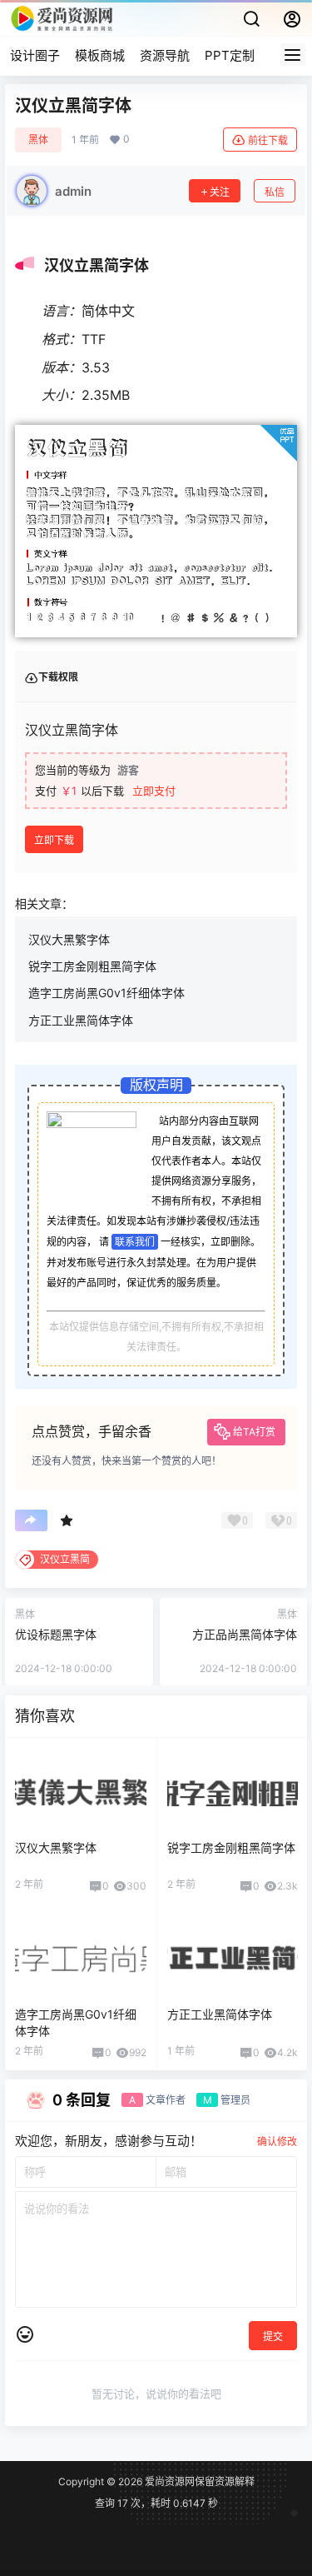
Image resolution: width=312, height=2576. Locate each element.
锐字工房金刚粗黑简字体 (92, 966)
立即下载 (54, 840)
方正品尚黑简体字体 (245, 1634)
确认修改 (277, 2142)
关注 (220, 192)
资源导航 (165, 55)
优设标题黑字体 (56, 1634)
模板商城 (100, 55)
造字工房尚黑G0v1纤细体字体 (106, 993)
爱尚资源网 (168, 2481)
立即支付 (154, 791)
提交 (273, 2336)
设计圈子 (35, 55)
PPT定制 (230, 55)
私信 (275, 192)
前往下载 (268, 140)
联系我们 (135, 1242)
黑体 (38, 140)
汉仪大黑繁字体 (69, 939)
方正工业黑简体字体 (81, 1020)
